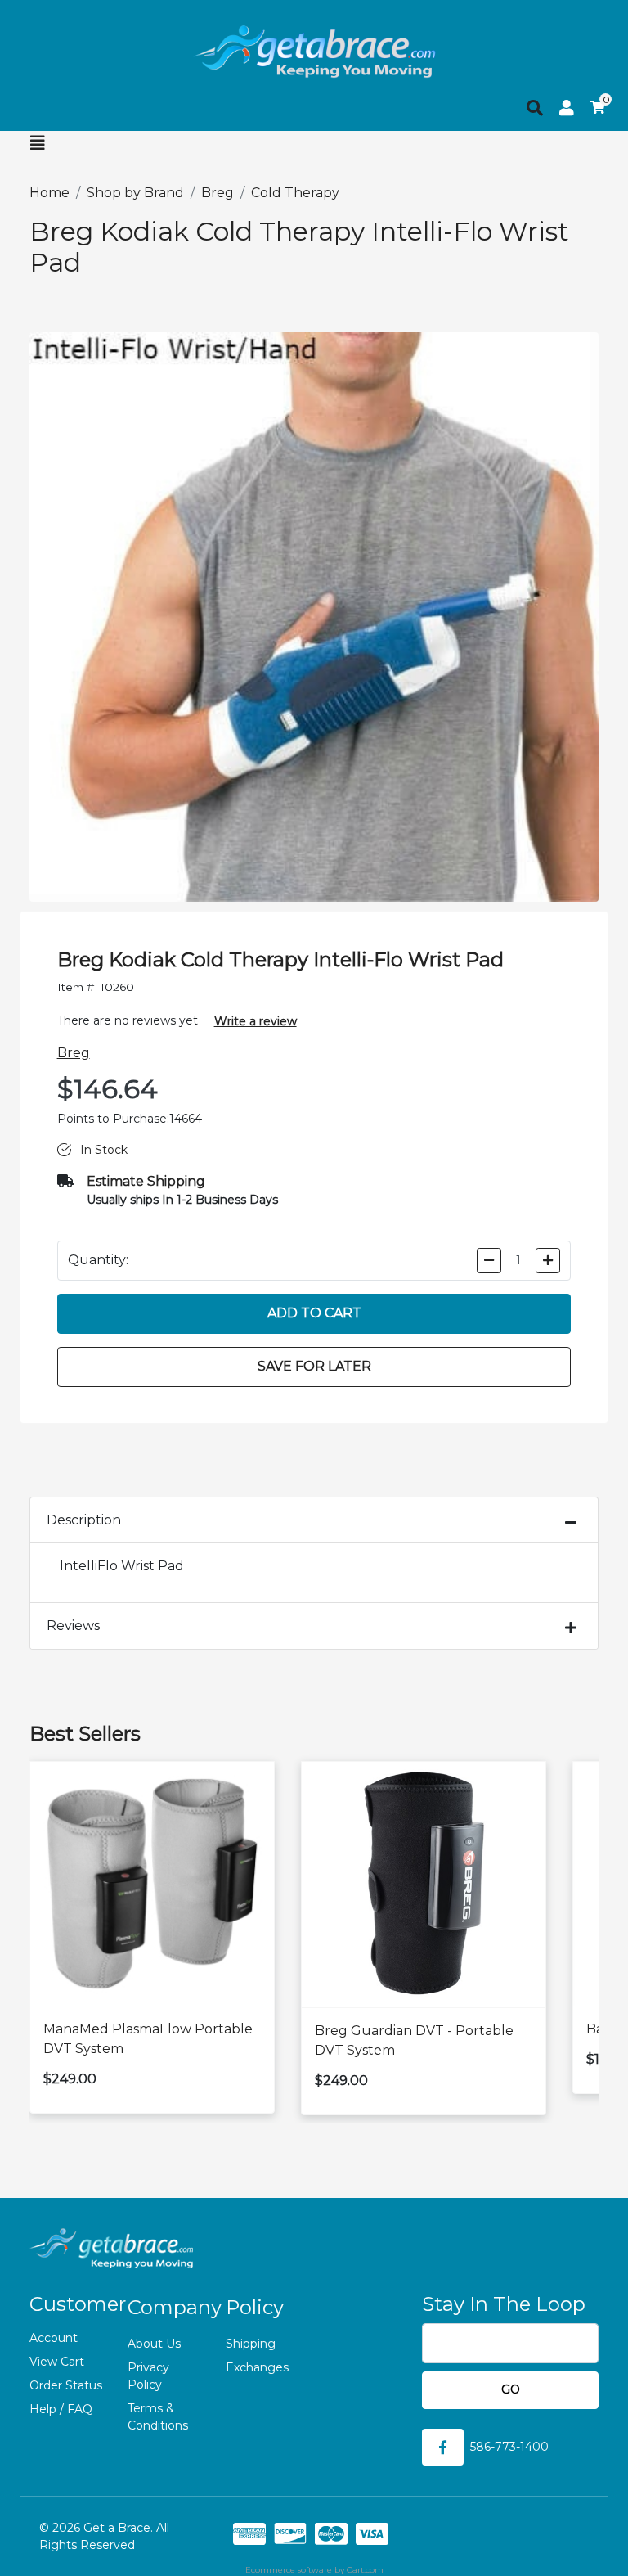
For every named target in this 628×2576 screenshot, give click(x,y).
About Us (154, 2344)
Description (84, 1520)
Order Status (66, 2385)
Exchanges (257, 2367)
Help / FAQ (61, 2409)
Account (54, 2338)
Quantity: (98, 1260)
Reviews (73, 1626)
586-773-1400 (509, 2447)
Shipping (251, 2344)
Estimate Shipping (146, 1181)
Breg (74, 1053)
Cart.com (365, 2570)
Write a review (256, 1021)
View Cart (57, 2362)
